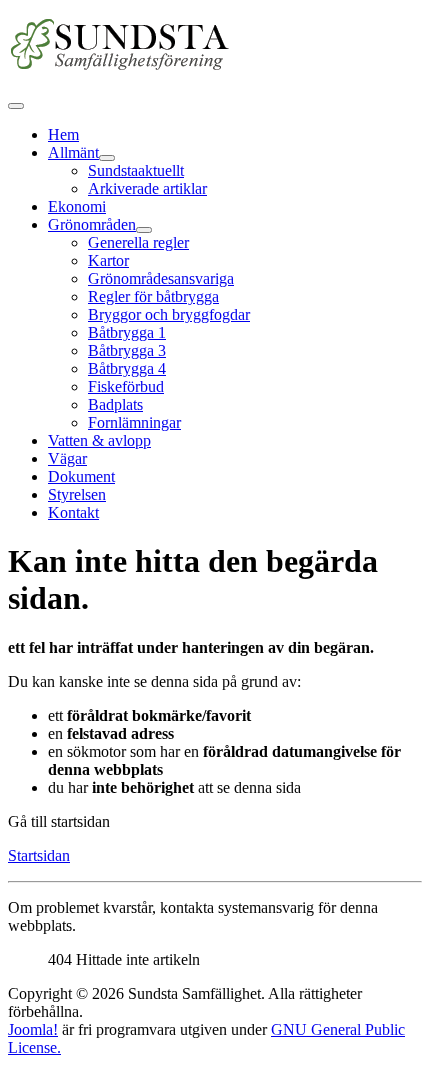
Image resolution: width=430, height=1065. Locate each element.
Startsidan (39, 855)
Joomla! (33, 1029)
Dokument (81, 476)
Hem (63, 134)
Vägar (67, 458)
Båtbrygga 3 (127, 350)
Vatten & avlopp (99, 440)
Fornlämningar (134, 422)
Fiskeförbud (126, 386)
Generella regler (138, 242)
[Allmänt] (107, 158)
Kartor (108, 260)
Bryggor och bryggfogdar (169, 314)
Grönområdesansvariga (161, 278)
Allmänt (73, 152)
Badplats (115, 404)
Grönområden (92, 224)
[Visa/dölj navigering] (16, 106)
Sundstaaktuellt (136, 170)
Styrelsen (77, 494)
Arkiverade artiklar (147, 188)
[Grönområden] (144, 230)
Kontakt (73, 512)
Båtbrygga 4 (127, 368)
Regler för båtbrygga (153, 296)
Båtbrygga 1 (127, 332)
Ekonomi (77, 206)
